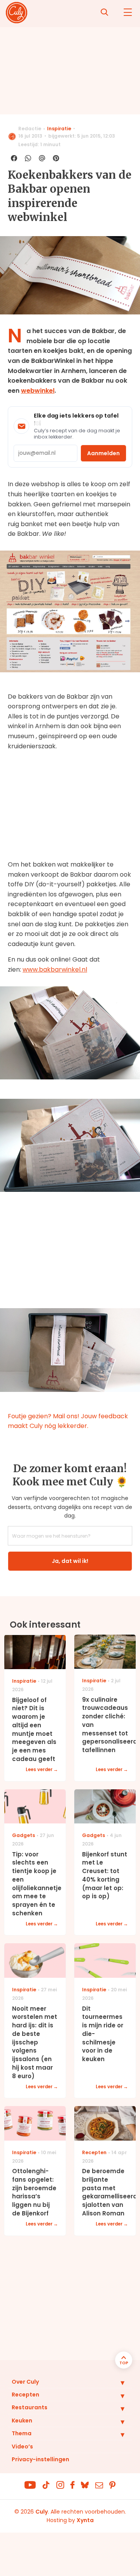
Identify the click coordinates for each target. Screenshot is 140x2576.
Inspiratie (59, 129)
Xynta (85, 2520)
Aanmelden (103, 453)
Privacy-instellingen (40, 2459)
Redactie (30, 129)
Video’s (22, 2447)
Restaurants (30, 2407)
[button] (117, 2383)
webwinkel (38, 391)
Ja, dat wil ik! (70, 1561)
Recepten (25, 2395)
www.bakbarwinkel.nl (55, 969)
